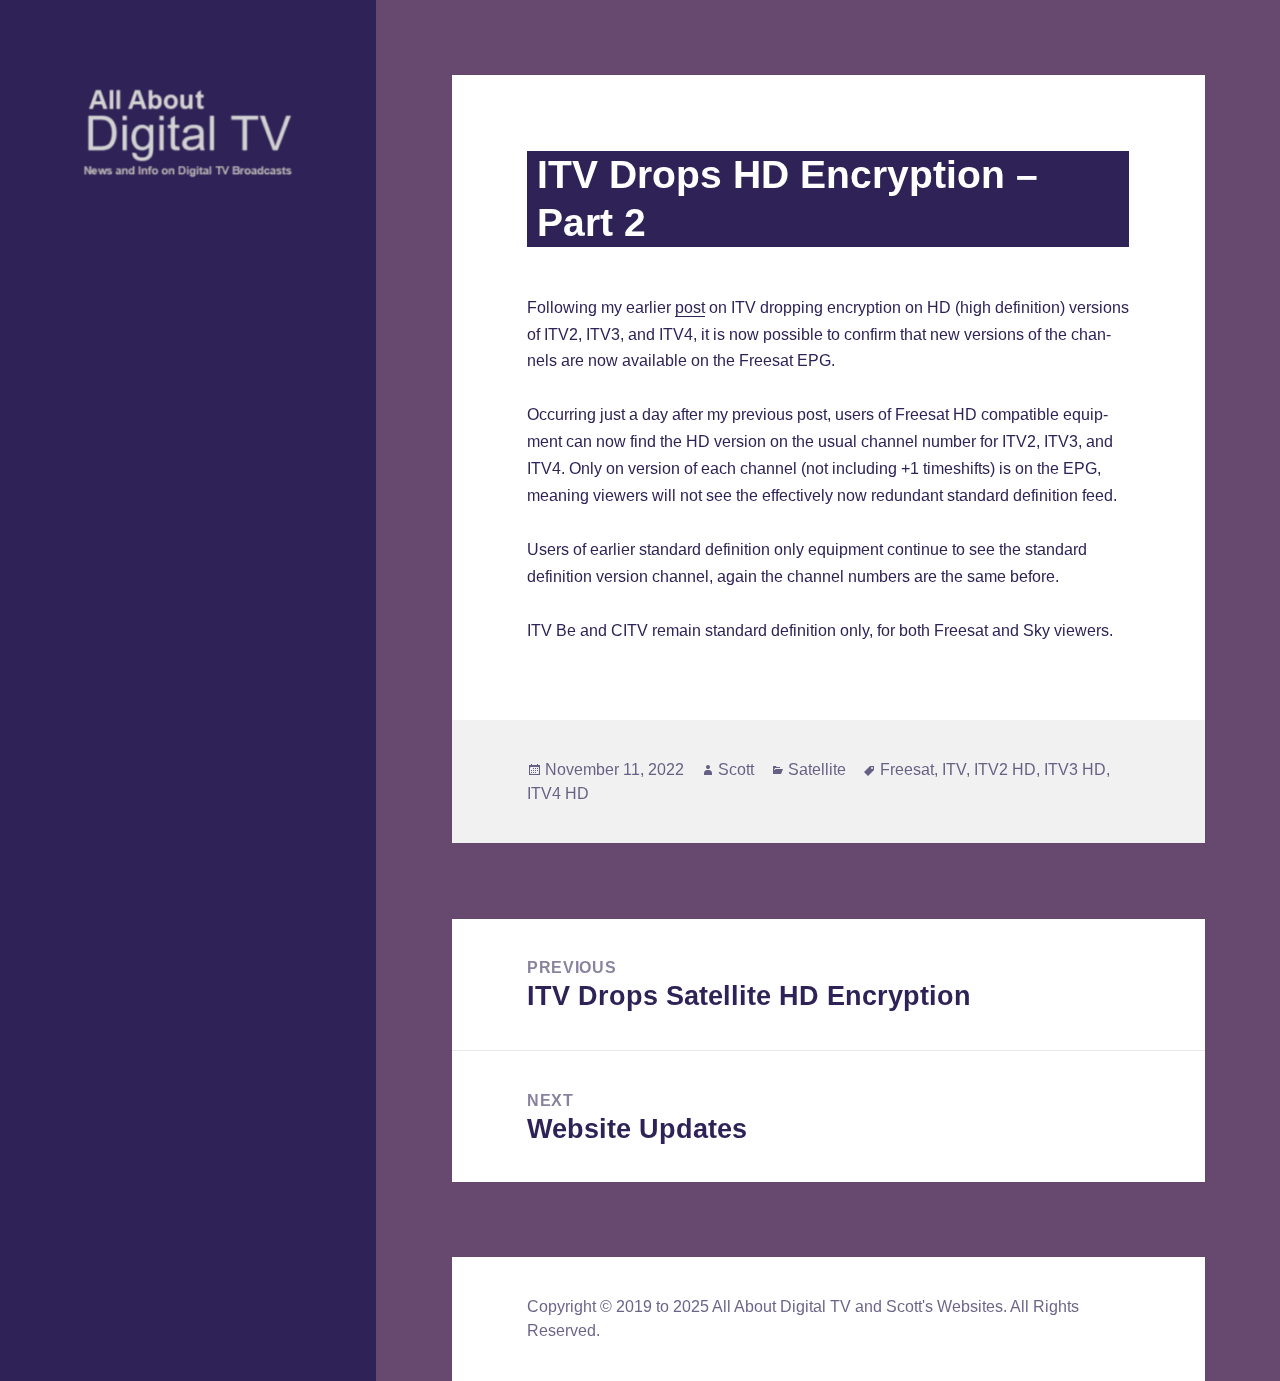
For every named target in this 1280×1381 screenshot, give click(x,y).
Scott (736, 769)
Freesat (907, 769)
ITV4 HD (558, 793)
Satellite (817, 769)
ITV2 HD (1005, 769)
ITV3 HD (1075, 769)
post (690, 307)
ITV (954, 769)
